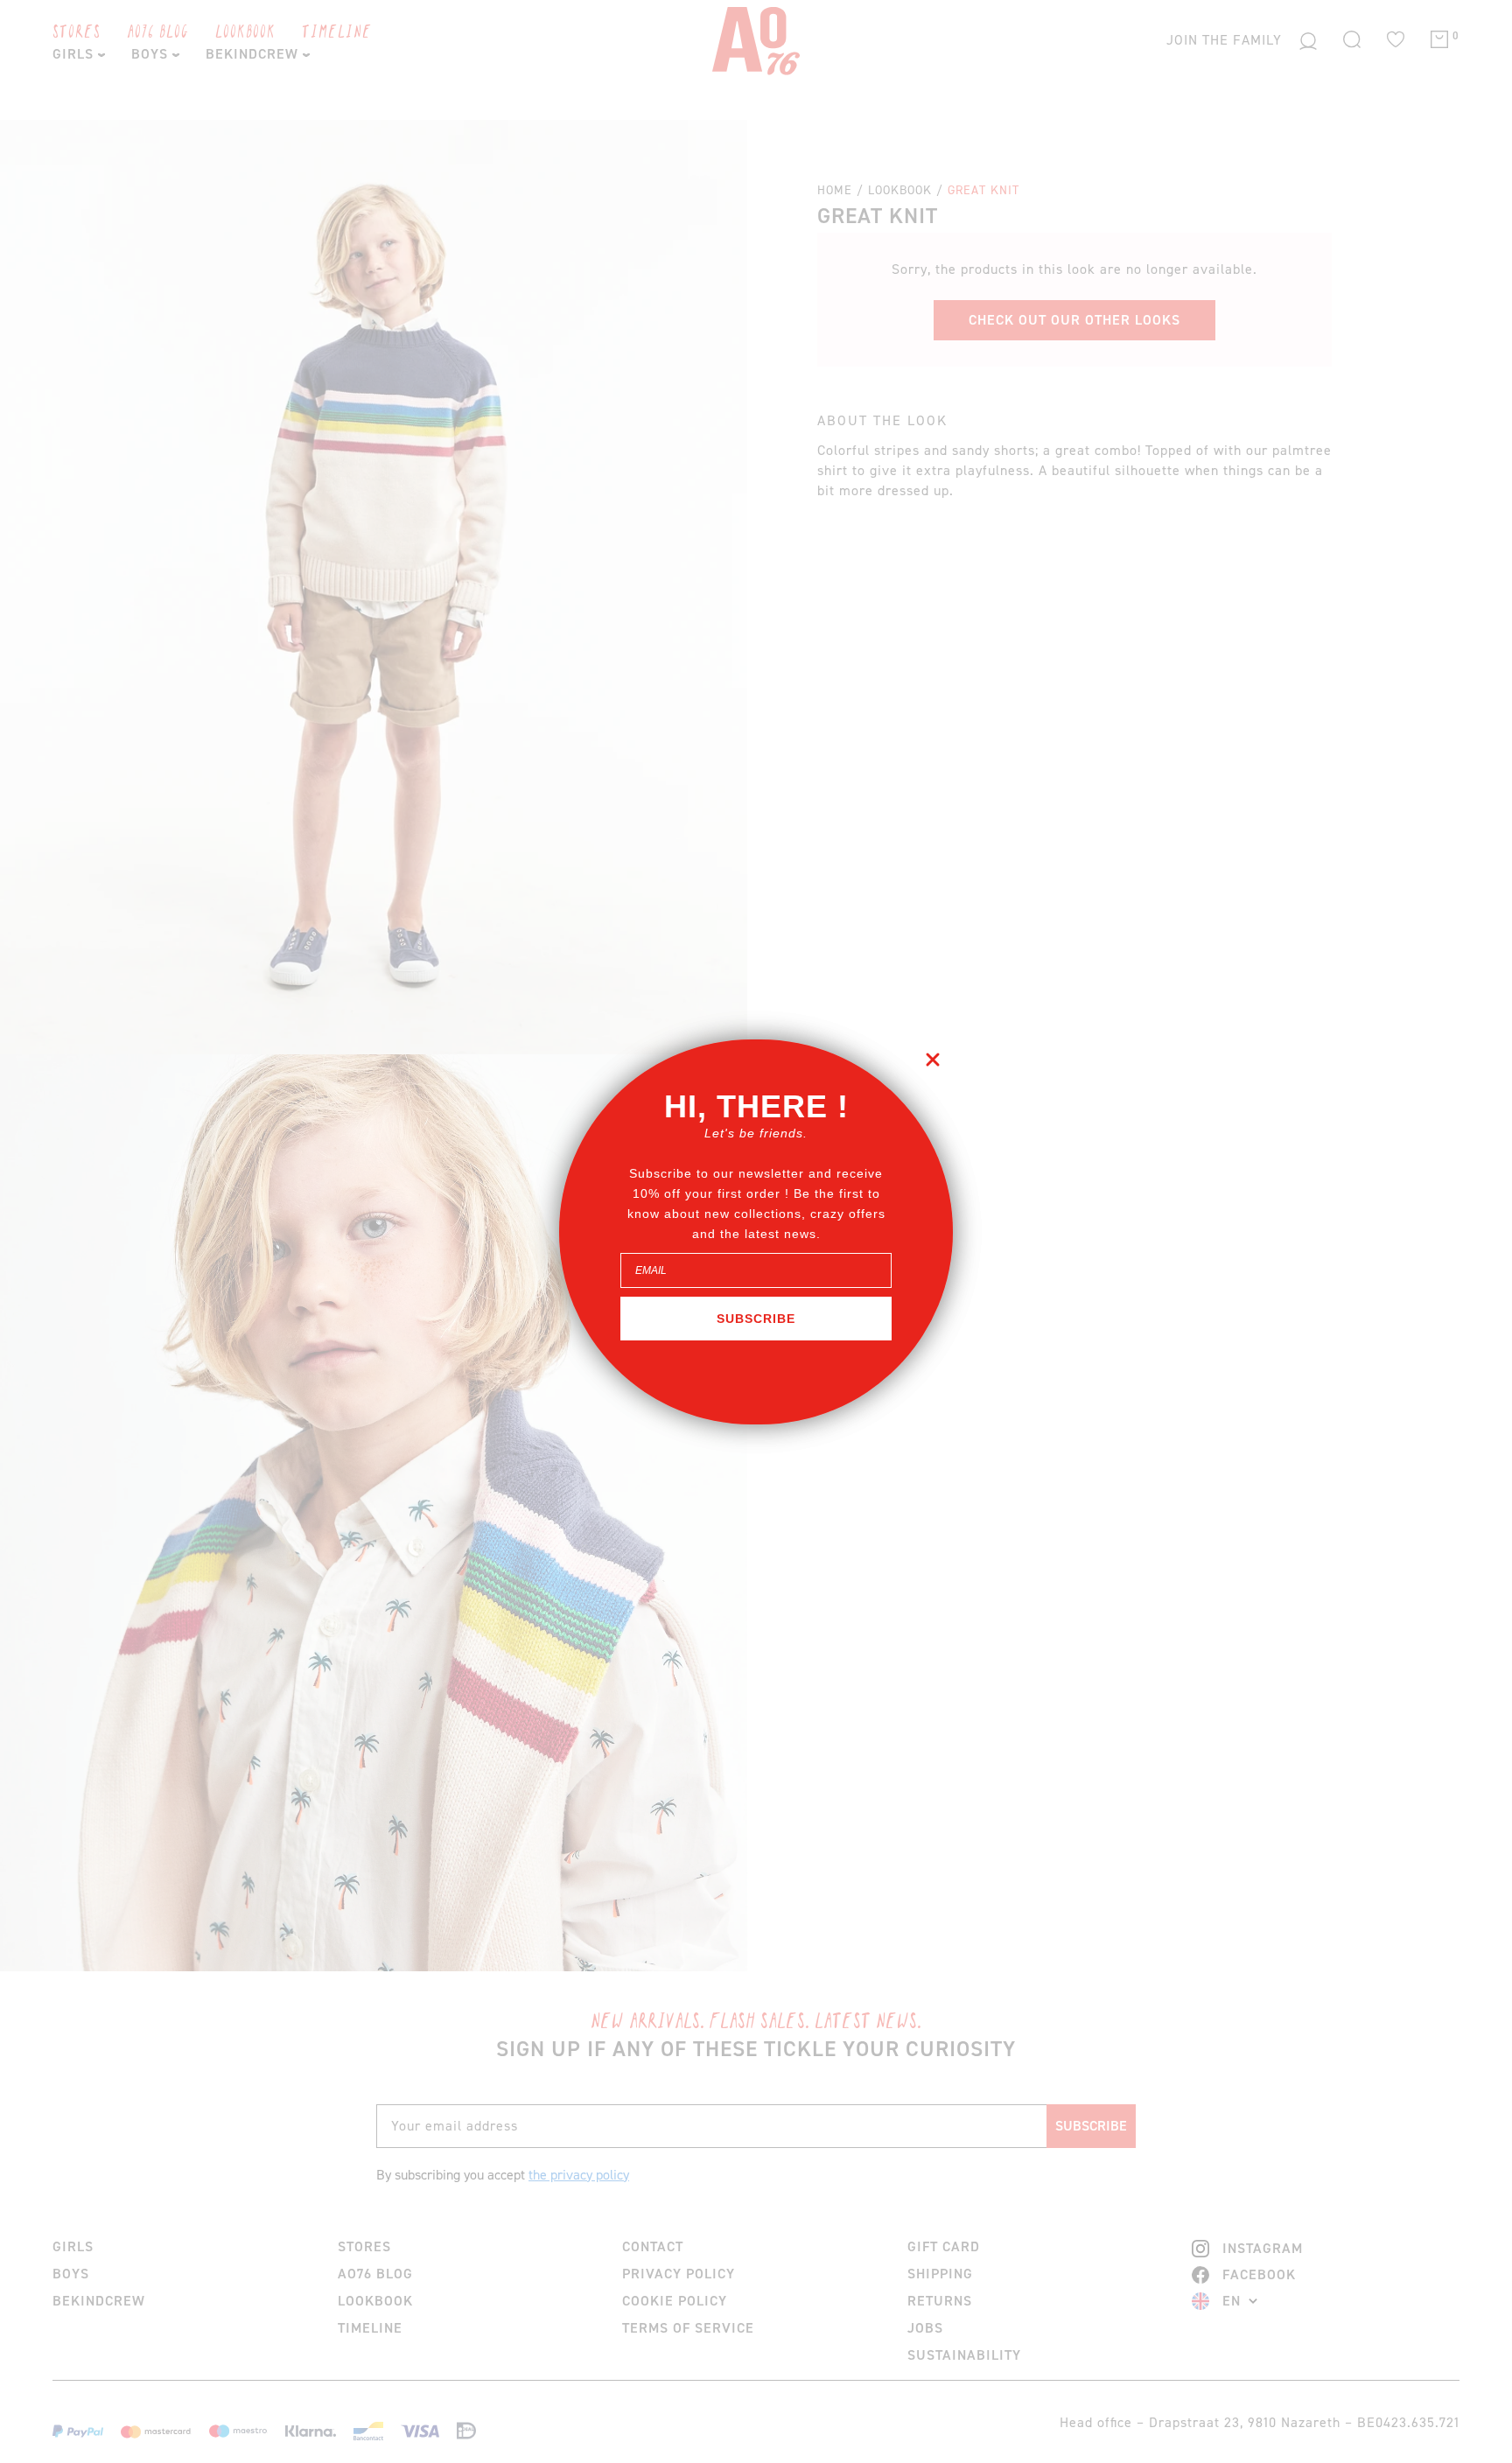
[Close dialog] (933, 1060)
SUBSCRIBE (756, 1319)
